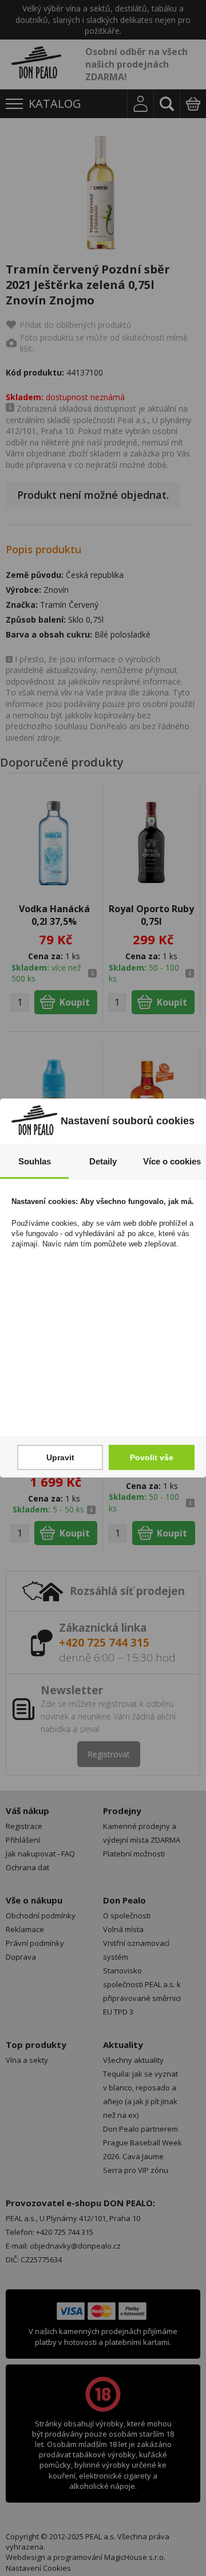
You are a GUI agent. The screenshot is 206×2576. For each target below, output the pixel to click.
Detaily (103, 1161)
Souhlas (35, 1161)
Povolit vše (152, 1457)
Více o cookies (172, 1161)
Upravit (60, 1457)
